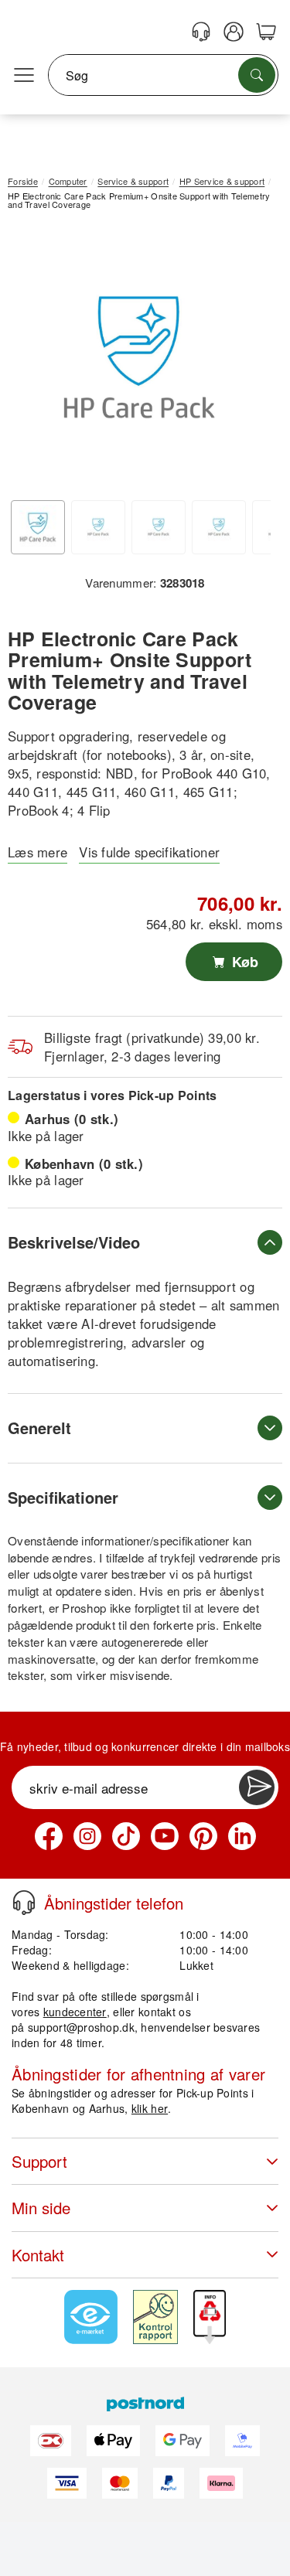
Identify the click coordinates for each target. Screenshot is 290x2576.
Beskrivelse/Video (74, 1242)
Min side (41, 2208)
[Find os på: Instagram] (87, 1836)
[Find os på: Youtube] (165, 1836)
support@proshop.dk (81, 2027)
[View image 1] (38, 527)
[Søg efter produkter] (257, 75)
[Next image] (247, 361)
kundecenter (75, 2012)
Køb (243, 962)
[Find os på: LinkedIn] (242, 1836)
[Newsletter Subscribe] (257, 1787)
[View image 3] (159, 527)
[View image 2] (98, 527)
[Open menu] (24, 76)
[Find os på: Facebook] (49, 1836)
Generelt (39, 1428)
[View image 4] (219, 527)
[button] (139, 357)
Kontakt (38, 2255)
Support (39, 2161)
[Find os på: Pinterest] (203, 1836)
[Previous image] (31, 361)
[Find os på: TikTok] (126, 1836)
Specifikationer (63, 1497)
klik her (150, 2108)
